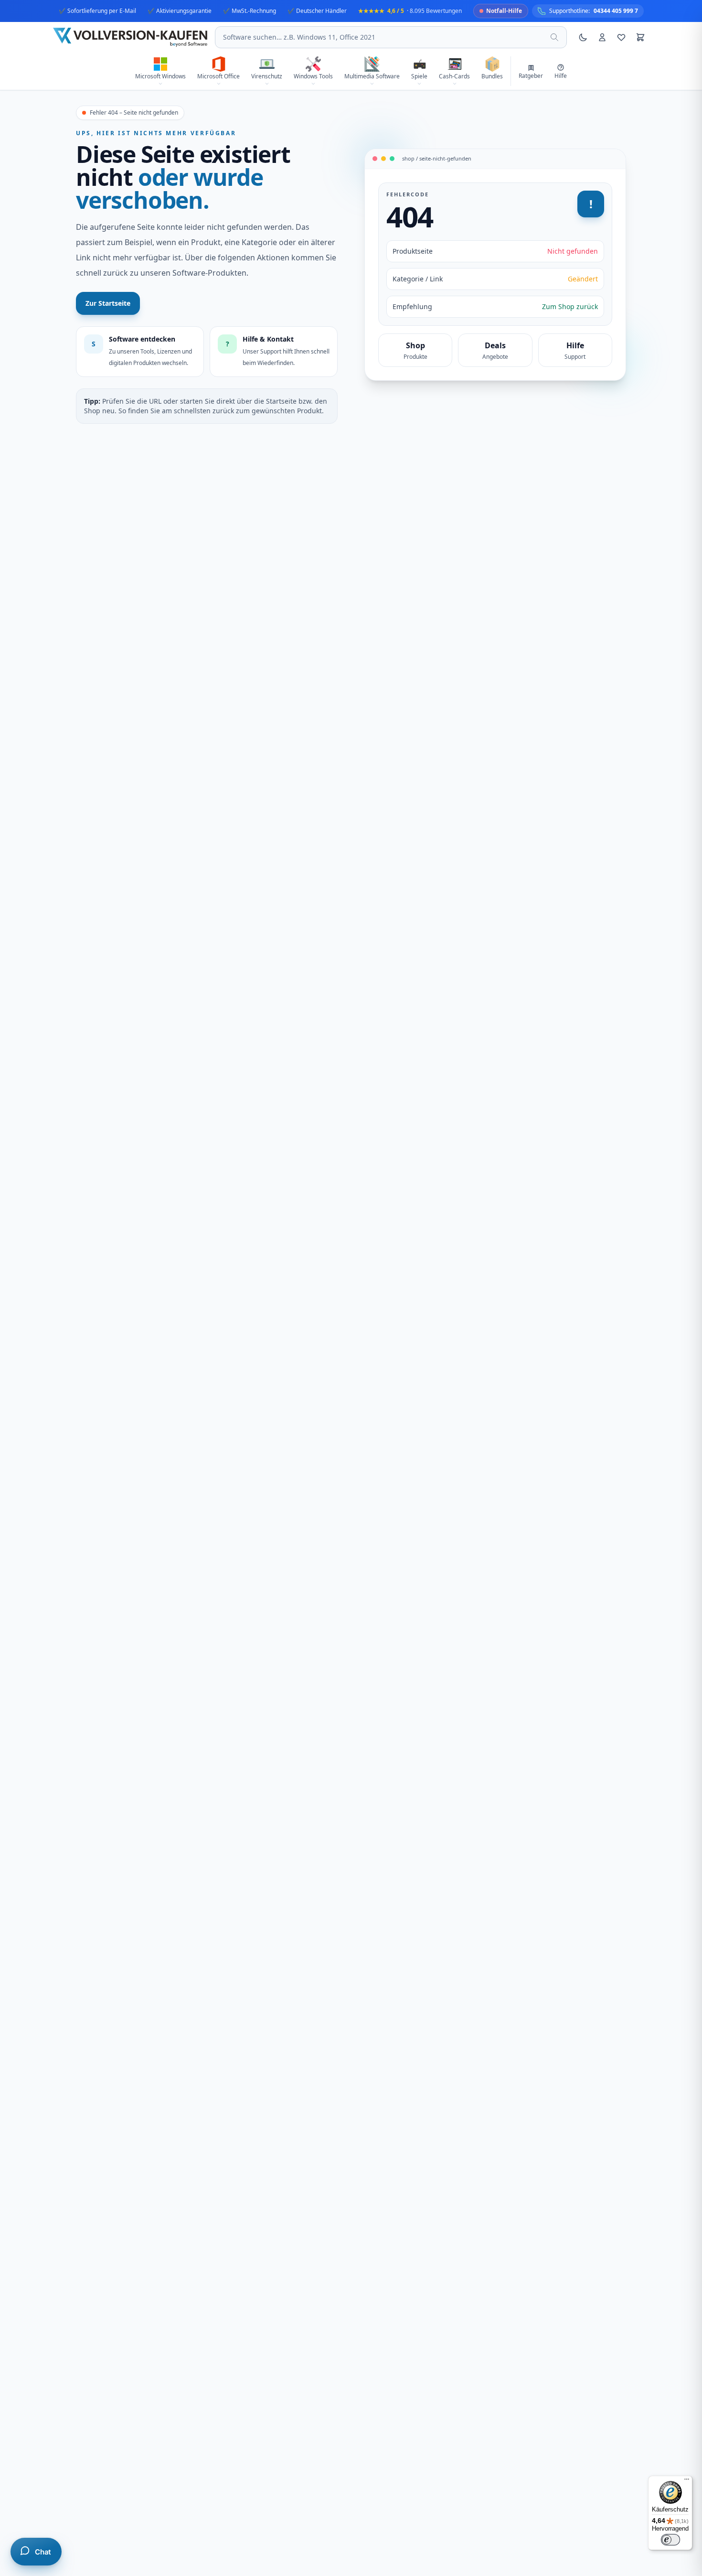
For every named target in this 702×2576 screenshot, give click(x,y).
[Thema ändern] (583, 37)
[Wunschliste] (621, 37)
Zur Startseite (108, 303)
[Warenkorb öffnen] (640, 37)
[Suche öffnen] (554, 37)
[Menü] (687, 2481)
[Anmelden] (602, 37)
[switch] (670, 2540)
